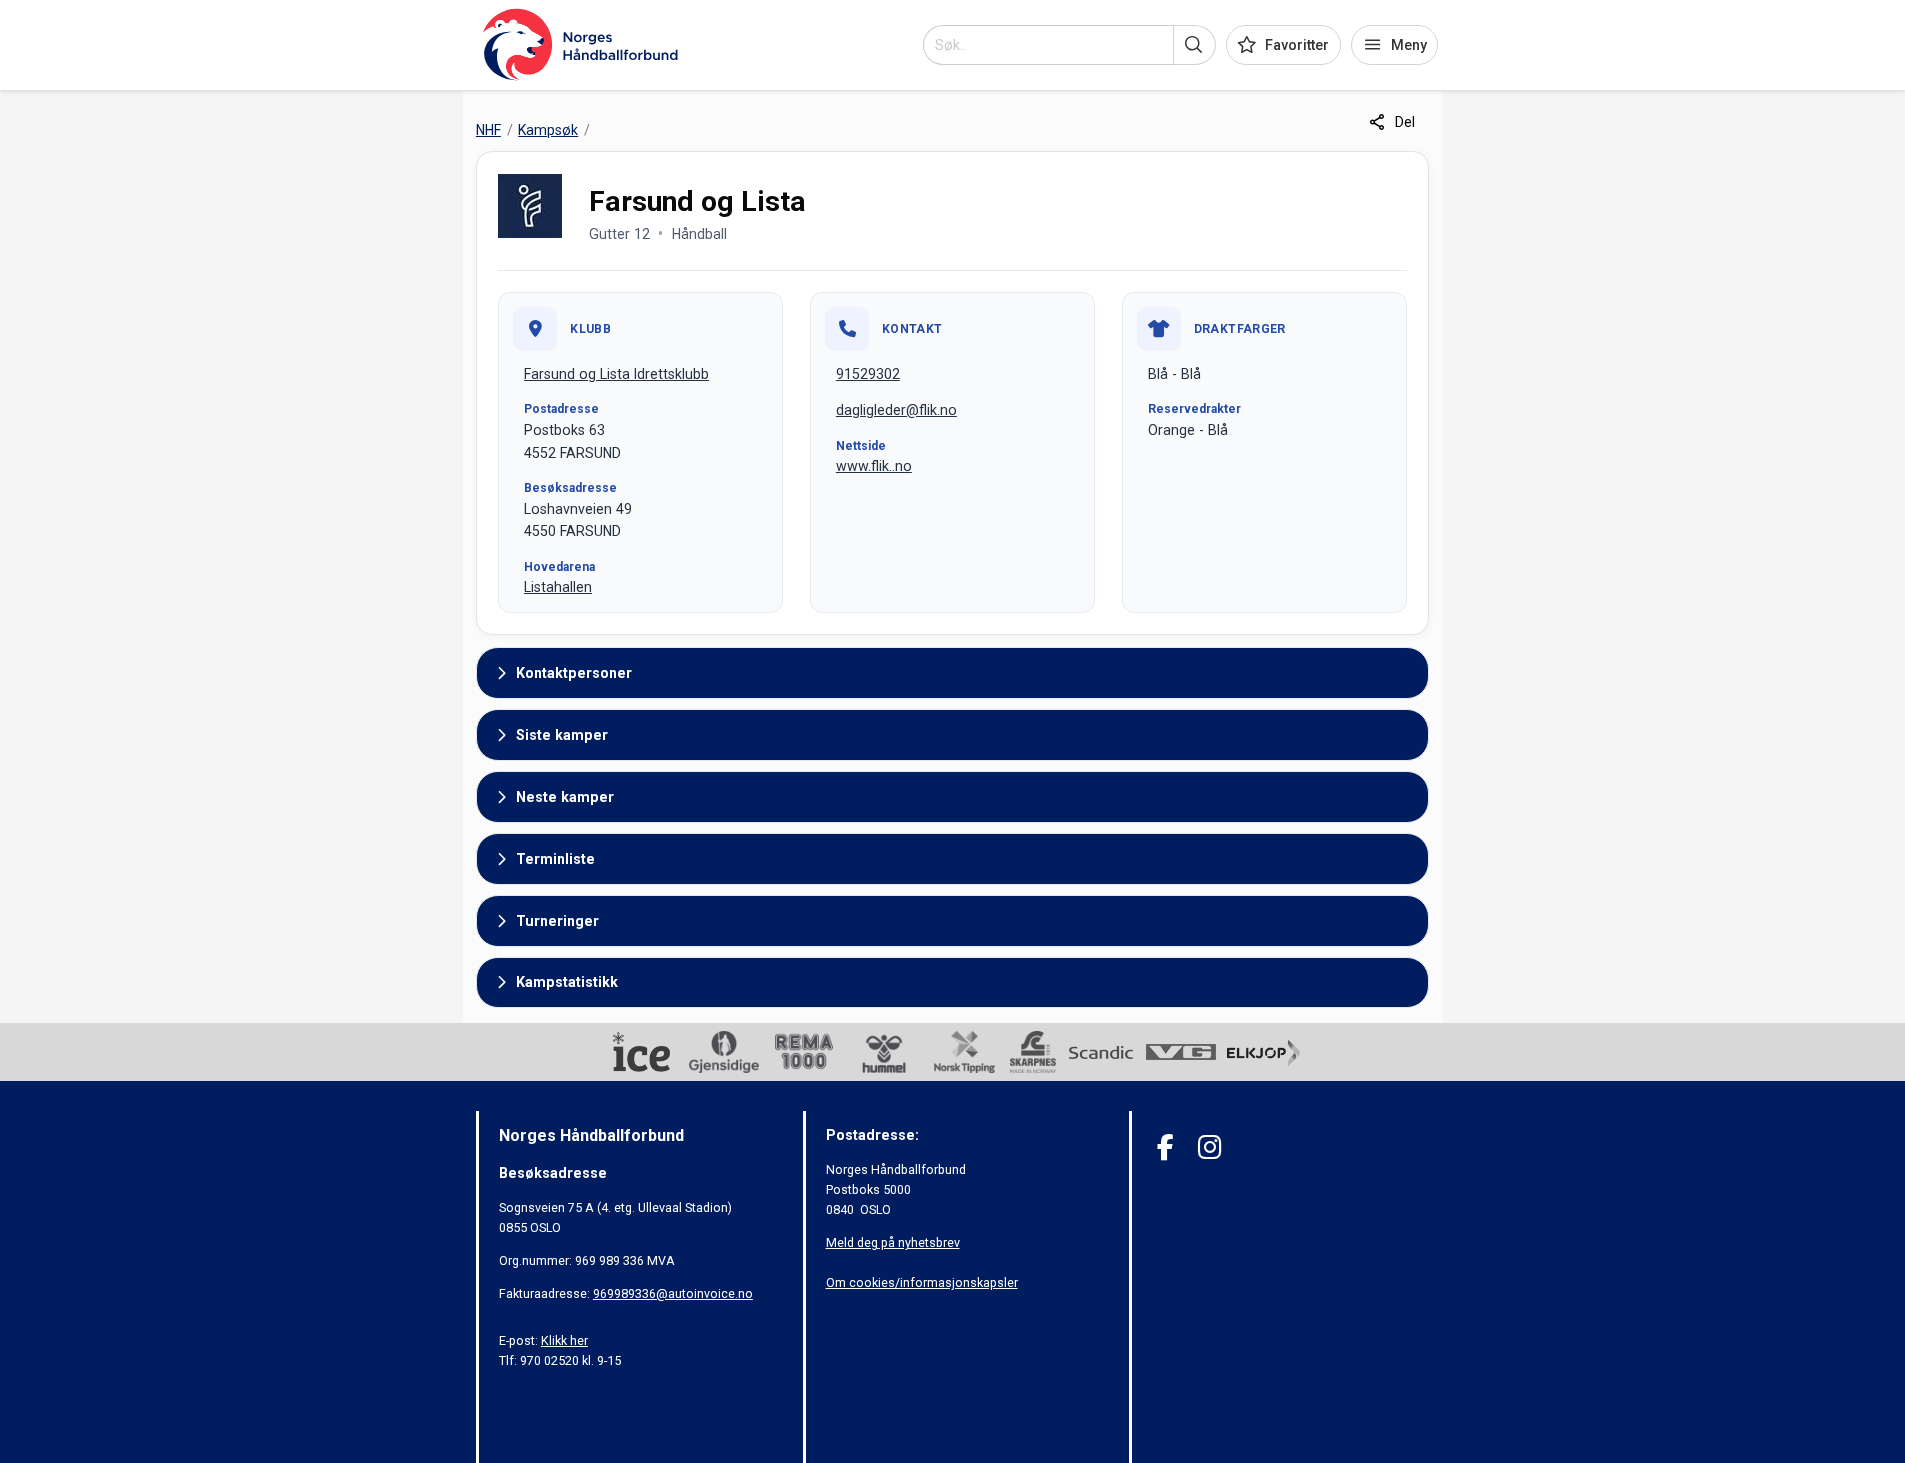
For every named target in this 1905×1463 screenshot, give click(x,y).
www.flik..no (874, 466)
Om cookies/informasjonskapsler (922, 1282)
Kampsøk (548, 130)
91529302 (868, 374)
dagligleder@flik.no (896, 410)
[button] (1194, 45)
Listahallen (558, 587)
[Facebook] (1165, 1147)
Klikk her (564, 1340)
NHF (488, 130)
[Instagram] (1209, 1147)
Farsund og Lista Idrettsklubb (616, 374)
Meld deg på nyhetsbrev (893, 1242)
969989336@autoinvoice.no (673, 1293)
